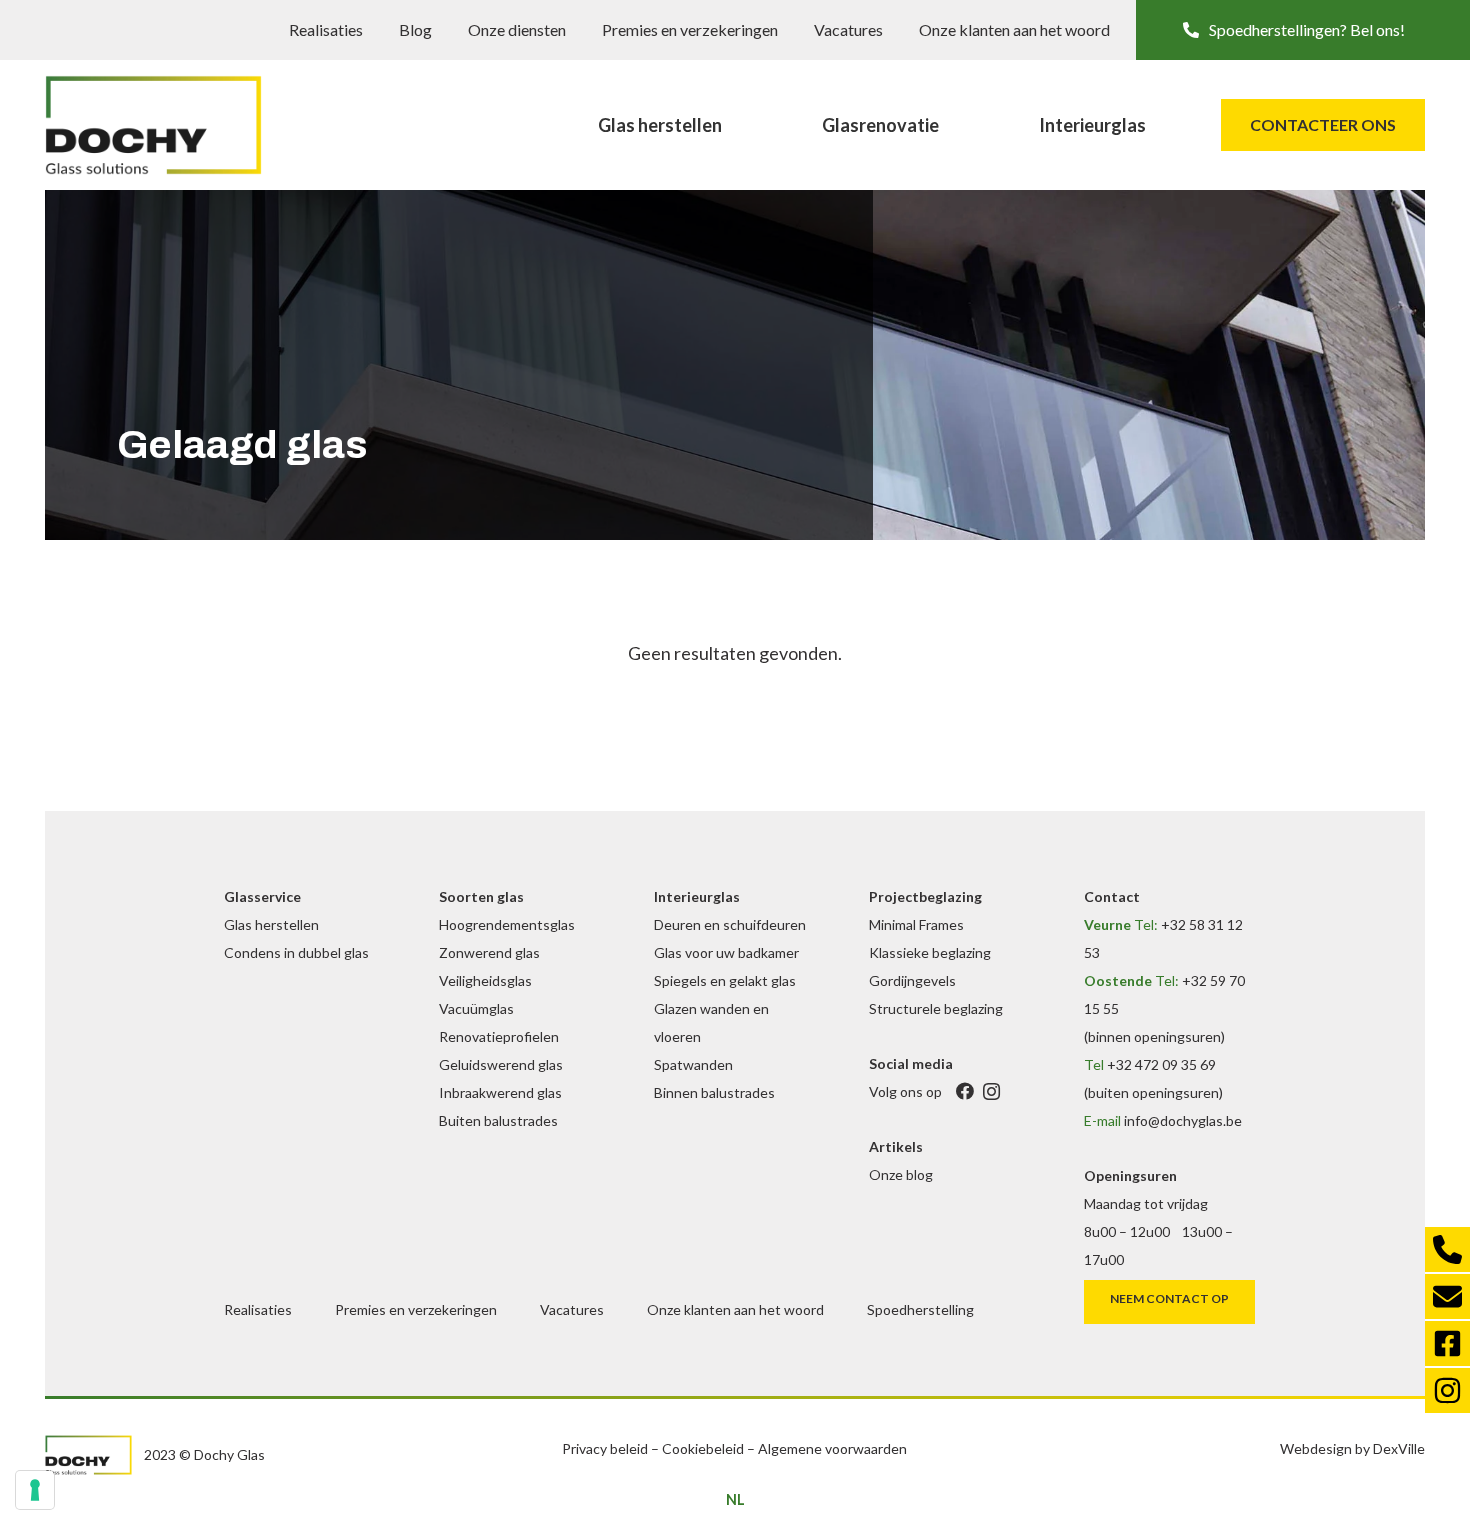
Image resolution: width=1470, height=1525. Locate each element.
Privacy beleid (605, 1448)
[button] (1303, 30)
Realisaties (326, 29)
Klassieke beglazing (930, 952)
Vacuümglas (476, 1008)
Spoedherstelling (920, 1309)
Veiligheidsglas (485, 980)
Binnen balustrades (714, 1092)
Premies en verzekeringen (690, 29)
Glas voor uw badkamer (726, 952)
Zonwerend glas (489, 952)
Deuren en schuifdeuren (730, 924)
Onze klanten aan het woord (1014, 29)
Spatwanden (693, 1064)
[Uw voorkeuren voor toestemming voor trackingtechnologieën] (35, 1490)
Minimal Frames (916, 924)
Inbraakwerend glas (500, 1092)
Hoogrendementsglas (507, 924)
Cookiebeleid (703, 1448)
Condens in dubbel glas (296, 952)
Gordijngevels (912, 980)
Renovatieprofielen (499, 1036)
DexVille (1399, 1448)
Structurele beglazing (936, 1008)
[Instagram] (991, 1091)
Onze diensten (517, 29)
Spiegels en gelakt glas (725, 980)
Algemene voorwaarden (832, 1448)
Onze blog (901, 1174)
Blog (415, 29)
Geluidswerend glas (501, 1064)
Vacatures (848, 29)
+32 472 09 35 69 (1161, 1064)
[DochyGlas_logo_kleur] (153, 125)
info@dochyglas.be (1183, 1120)
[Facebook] (964, 1091)
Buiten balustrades (498, 1120)
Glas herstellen (271, 924)
